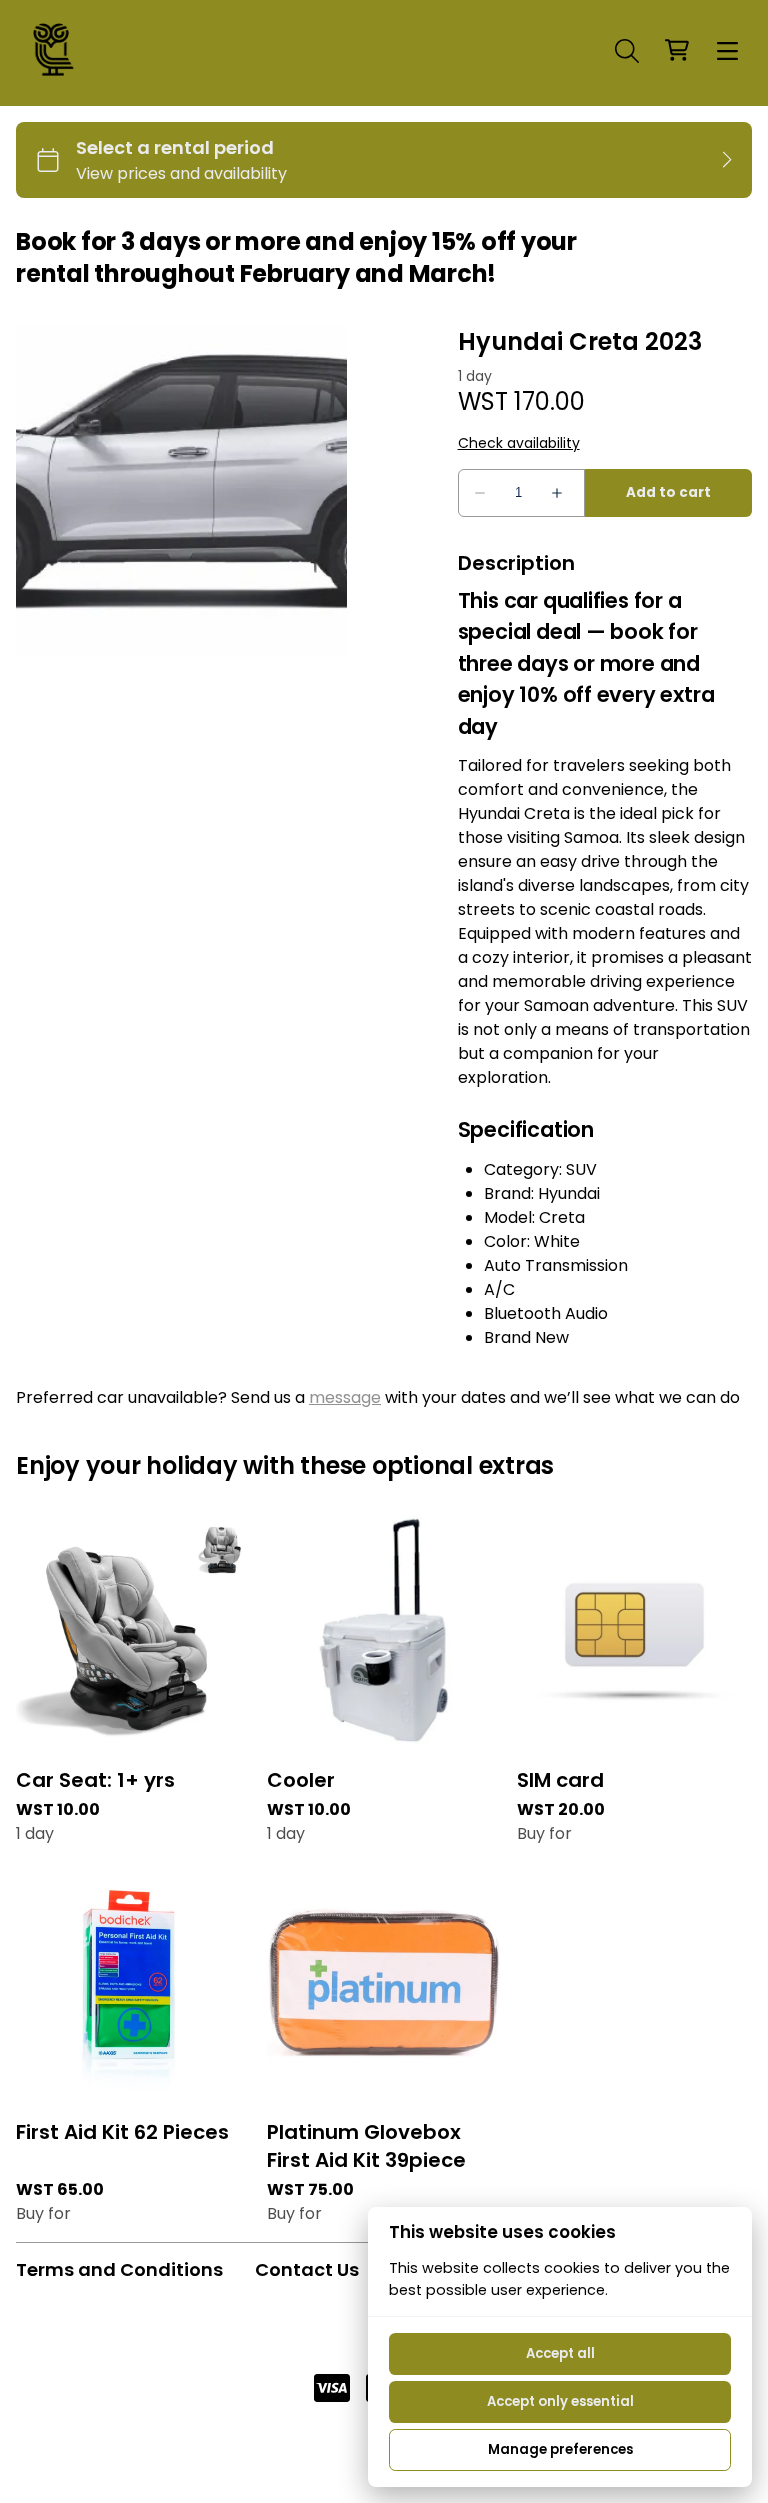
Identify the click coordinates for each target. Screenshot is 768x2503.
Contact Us (307, 2270)
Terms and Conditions (119, 2270)
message (345, 1397)
